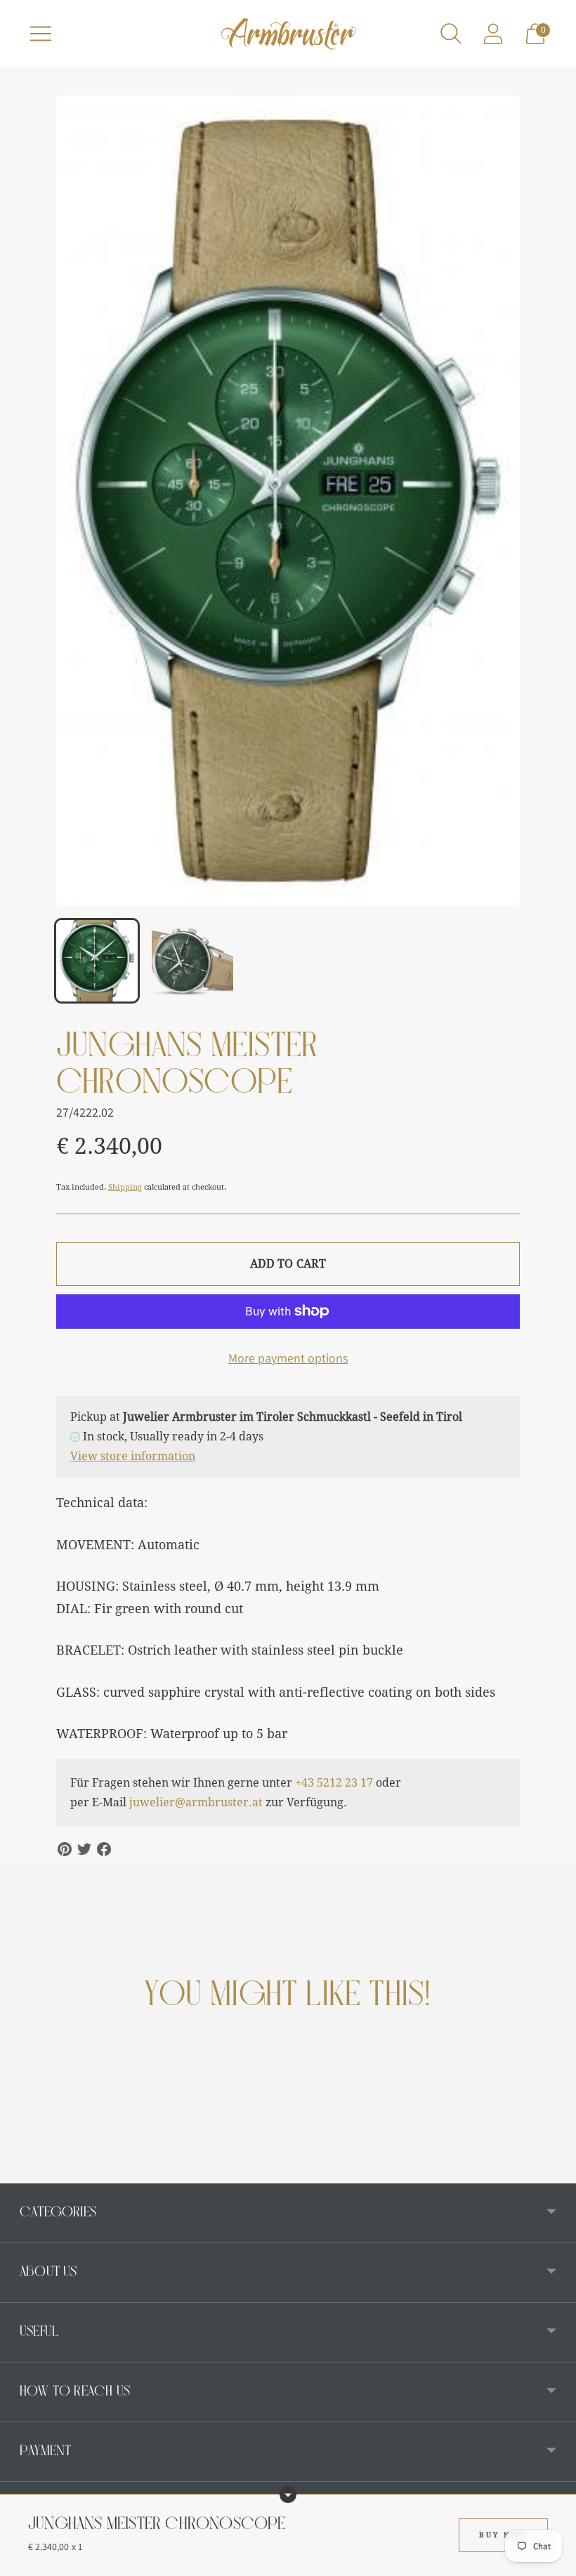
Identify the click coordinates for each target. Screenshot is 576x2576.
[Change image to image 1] (97, 961)
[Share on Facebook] (104, 1849)
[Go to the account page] (493, 34)
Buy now (503, 2535)
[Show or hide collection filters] (288, 2495)
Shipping (125, 1187)
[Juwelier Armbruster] (288, 34)
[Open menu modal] (41, 34)
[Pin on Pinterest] (65, 1849)
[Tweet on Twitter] (84, 1849)
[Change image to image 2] (192, 961)
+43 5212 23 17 (334, 1783)
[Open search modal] (451, 34)
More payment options (288, 1358)
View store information (133, 1456)
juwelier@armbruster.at (196, 1802)
